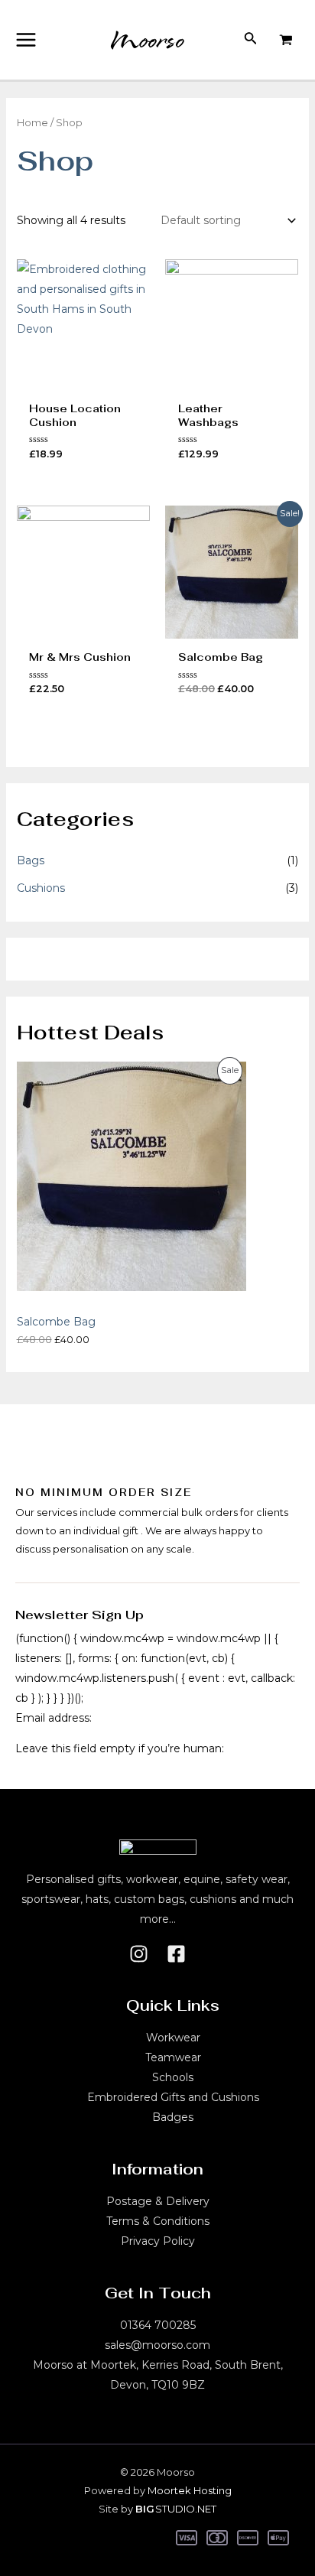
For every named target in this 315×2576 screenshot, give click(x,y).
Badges (173, 2117)
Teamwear (173, 2057)
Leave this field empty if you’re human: (120, 1748)
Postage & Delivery (158, 2201)
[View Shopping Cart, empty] (286, 40)
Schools (173, 2077)
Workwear (173, 2038)
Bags (31, 860)
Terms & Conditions (158, 2221)
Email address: (54, 1718)
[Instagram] (139, 1954)
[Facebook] (176, 1954)
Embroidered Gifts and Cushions (173, 2097)
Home (32, 123)
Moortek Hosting (190, 2490)
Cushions (41, 888)
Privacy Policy (158, 2241)
